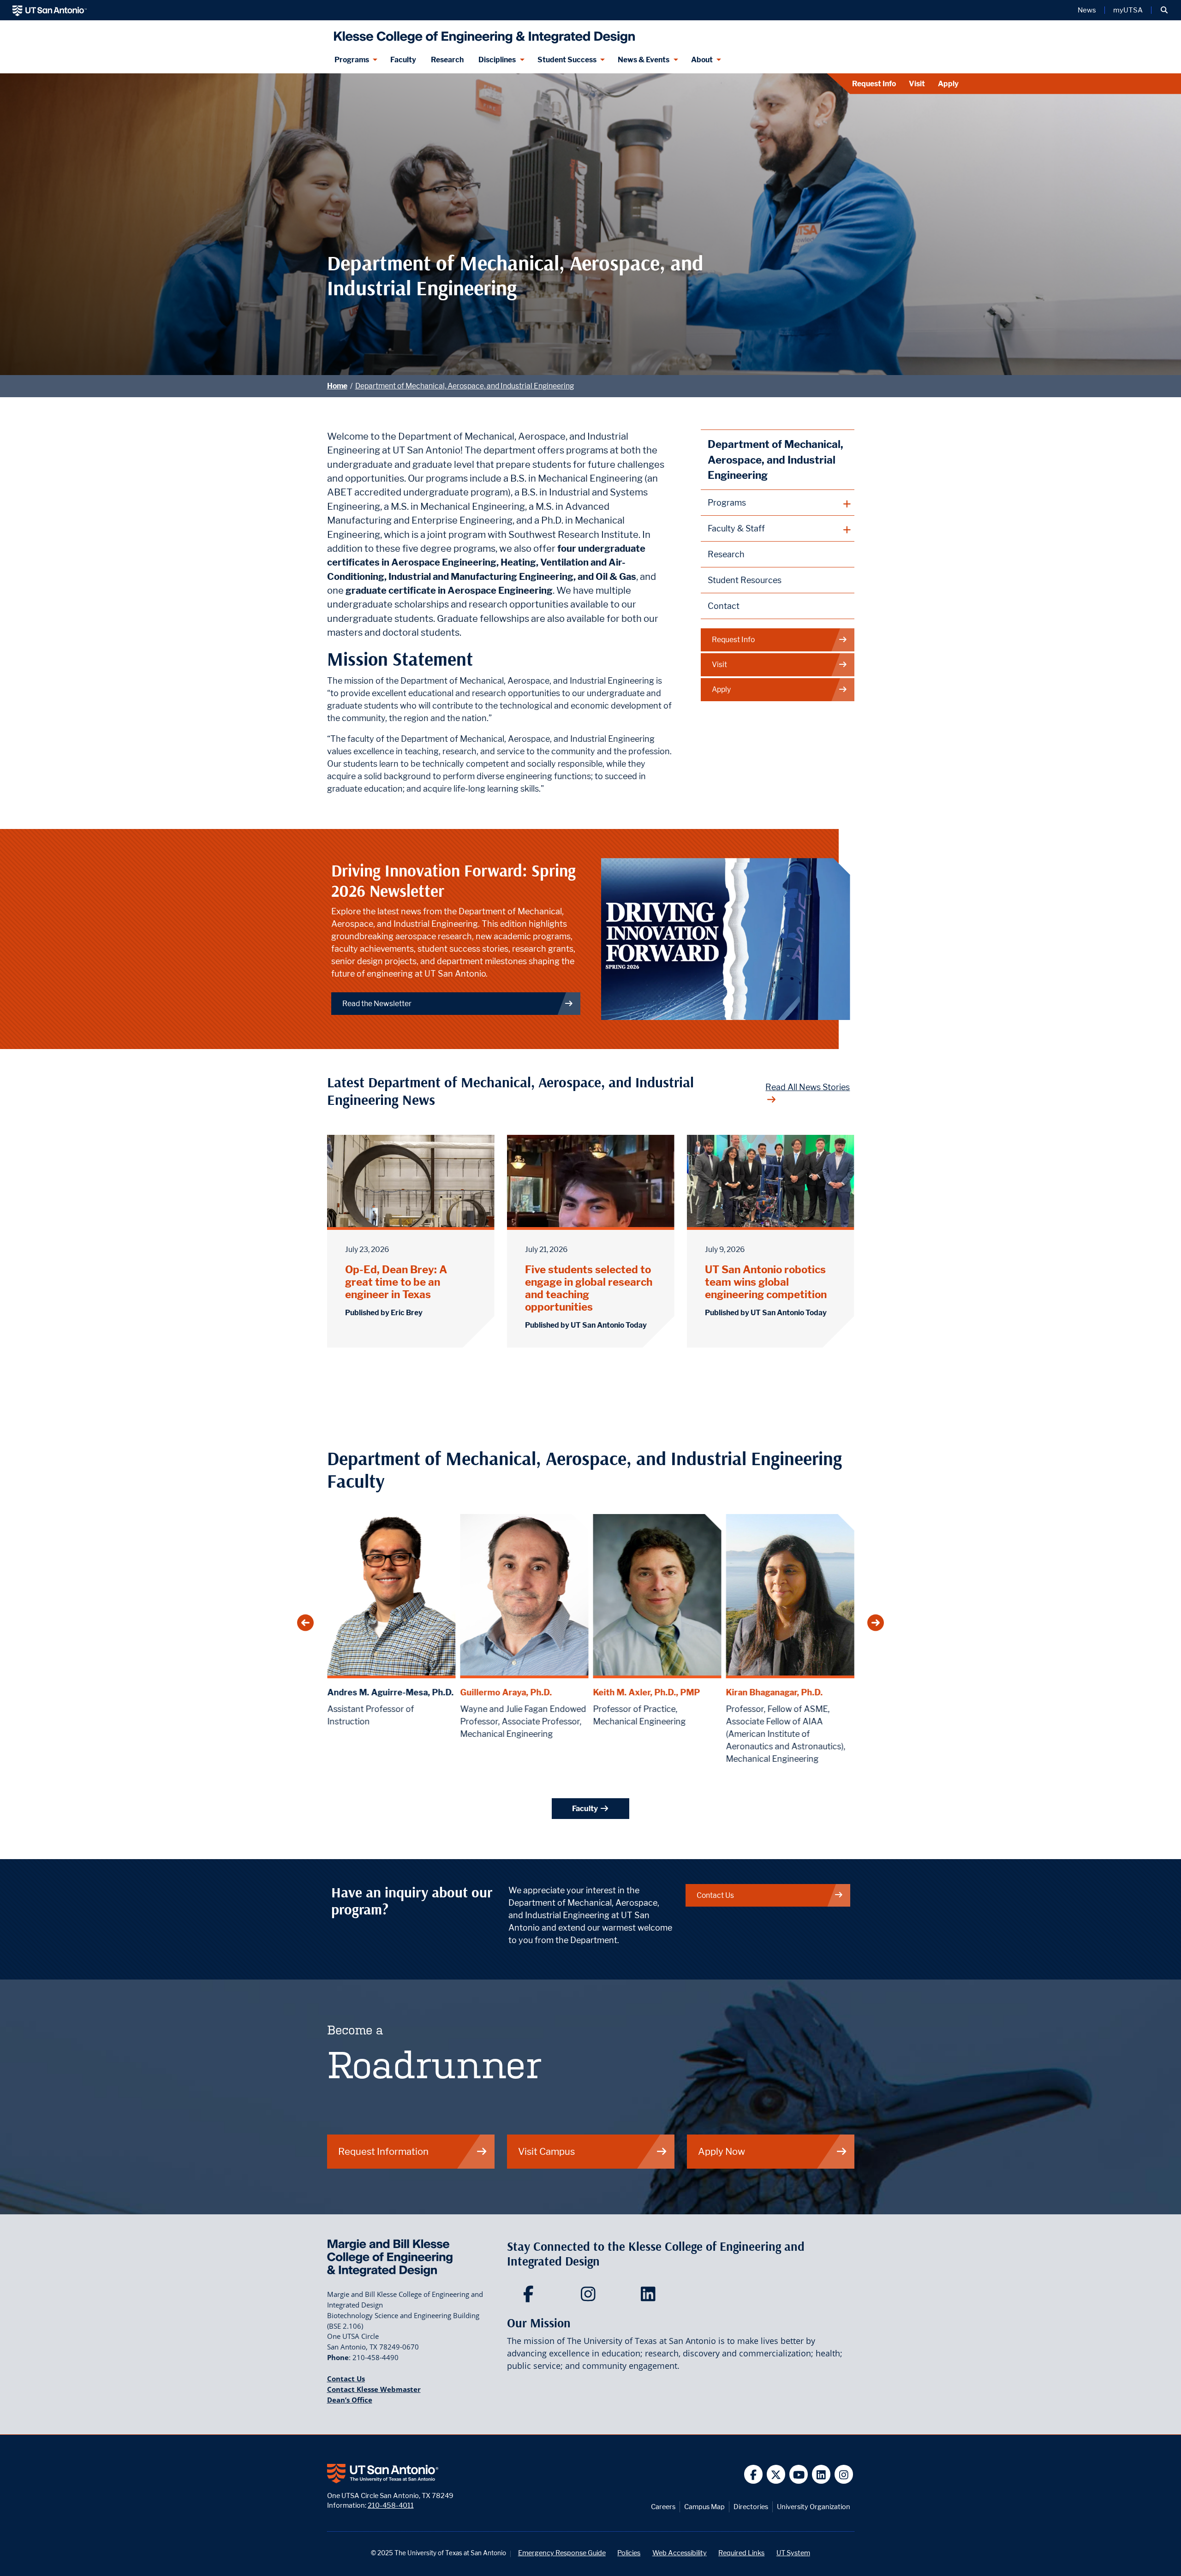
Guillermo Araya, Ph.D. (506, 1692)
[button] (1164, 10)
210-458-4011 (391, 2505)
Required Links (741, 2553)
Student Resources (745, 580)
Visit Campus (546, 2151)
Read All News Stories (808, 1087)
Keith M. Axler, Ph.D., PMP (646, 1692)
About (702, 60)
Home (337, 386)
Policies (629, 2553)
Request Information (383, 2151)
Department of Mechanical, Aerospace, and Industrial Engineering (465, 386)
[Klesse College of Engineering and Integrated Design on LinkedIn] (650, 2297)
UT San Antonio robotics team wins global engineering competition (766, 1282)
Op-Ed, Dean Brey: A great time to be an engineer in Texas (396, 1282)
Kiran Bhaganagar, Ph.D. (774, 1692)
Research (447, 60)
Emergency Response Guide (562, 2553)
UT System (793, 2553)
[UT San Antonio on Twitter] (776, 2474)
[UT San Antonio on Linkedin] (821, 2474)
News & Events (644, 60)
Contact (724, 606)
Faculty (403, 60)
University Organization (814, 2507)
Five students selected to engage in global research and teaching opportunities (589, 1288)
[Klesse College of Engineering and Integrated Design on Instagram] (590, 2297)
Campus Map (704, 2507)
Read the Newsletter (377, 1004)
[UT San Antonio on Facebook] (754, 2474)
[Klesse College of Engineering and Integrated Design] (482, 33)
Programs (352, 60)
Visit (917, 84)
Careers (663, 2507)
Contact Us (715, 1895)
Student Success (567, 60)
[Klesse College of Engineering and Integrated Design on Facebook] (530, 2297)
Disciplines (497, 60)
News (1087, 10)
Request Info (874, 84)
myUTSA (1128, 10)
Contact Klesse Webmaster (374, 2389)
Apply (948, 84)
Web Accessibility (680, 2553)
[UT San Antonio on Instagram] (844, 2474)
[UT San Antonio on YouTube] (799, 2474)
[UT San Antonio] (50, 10)
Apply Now (722, 2151)
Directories (751, 2507)
